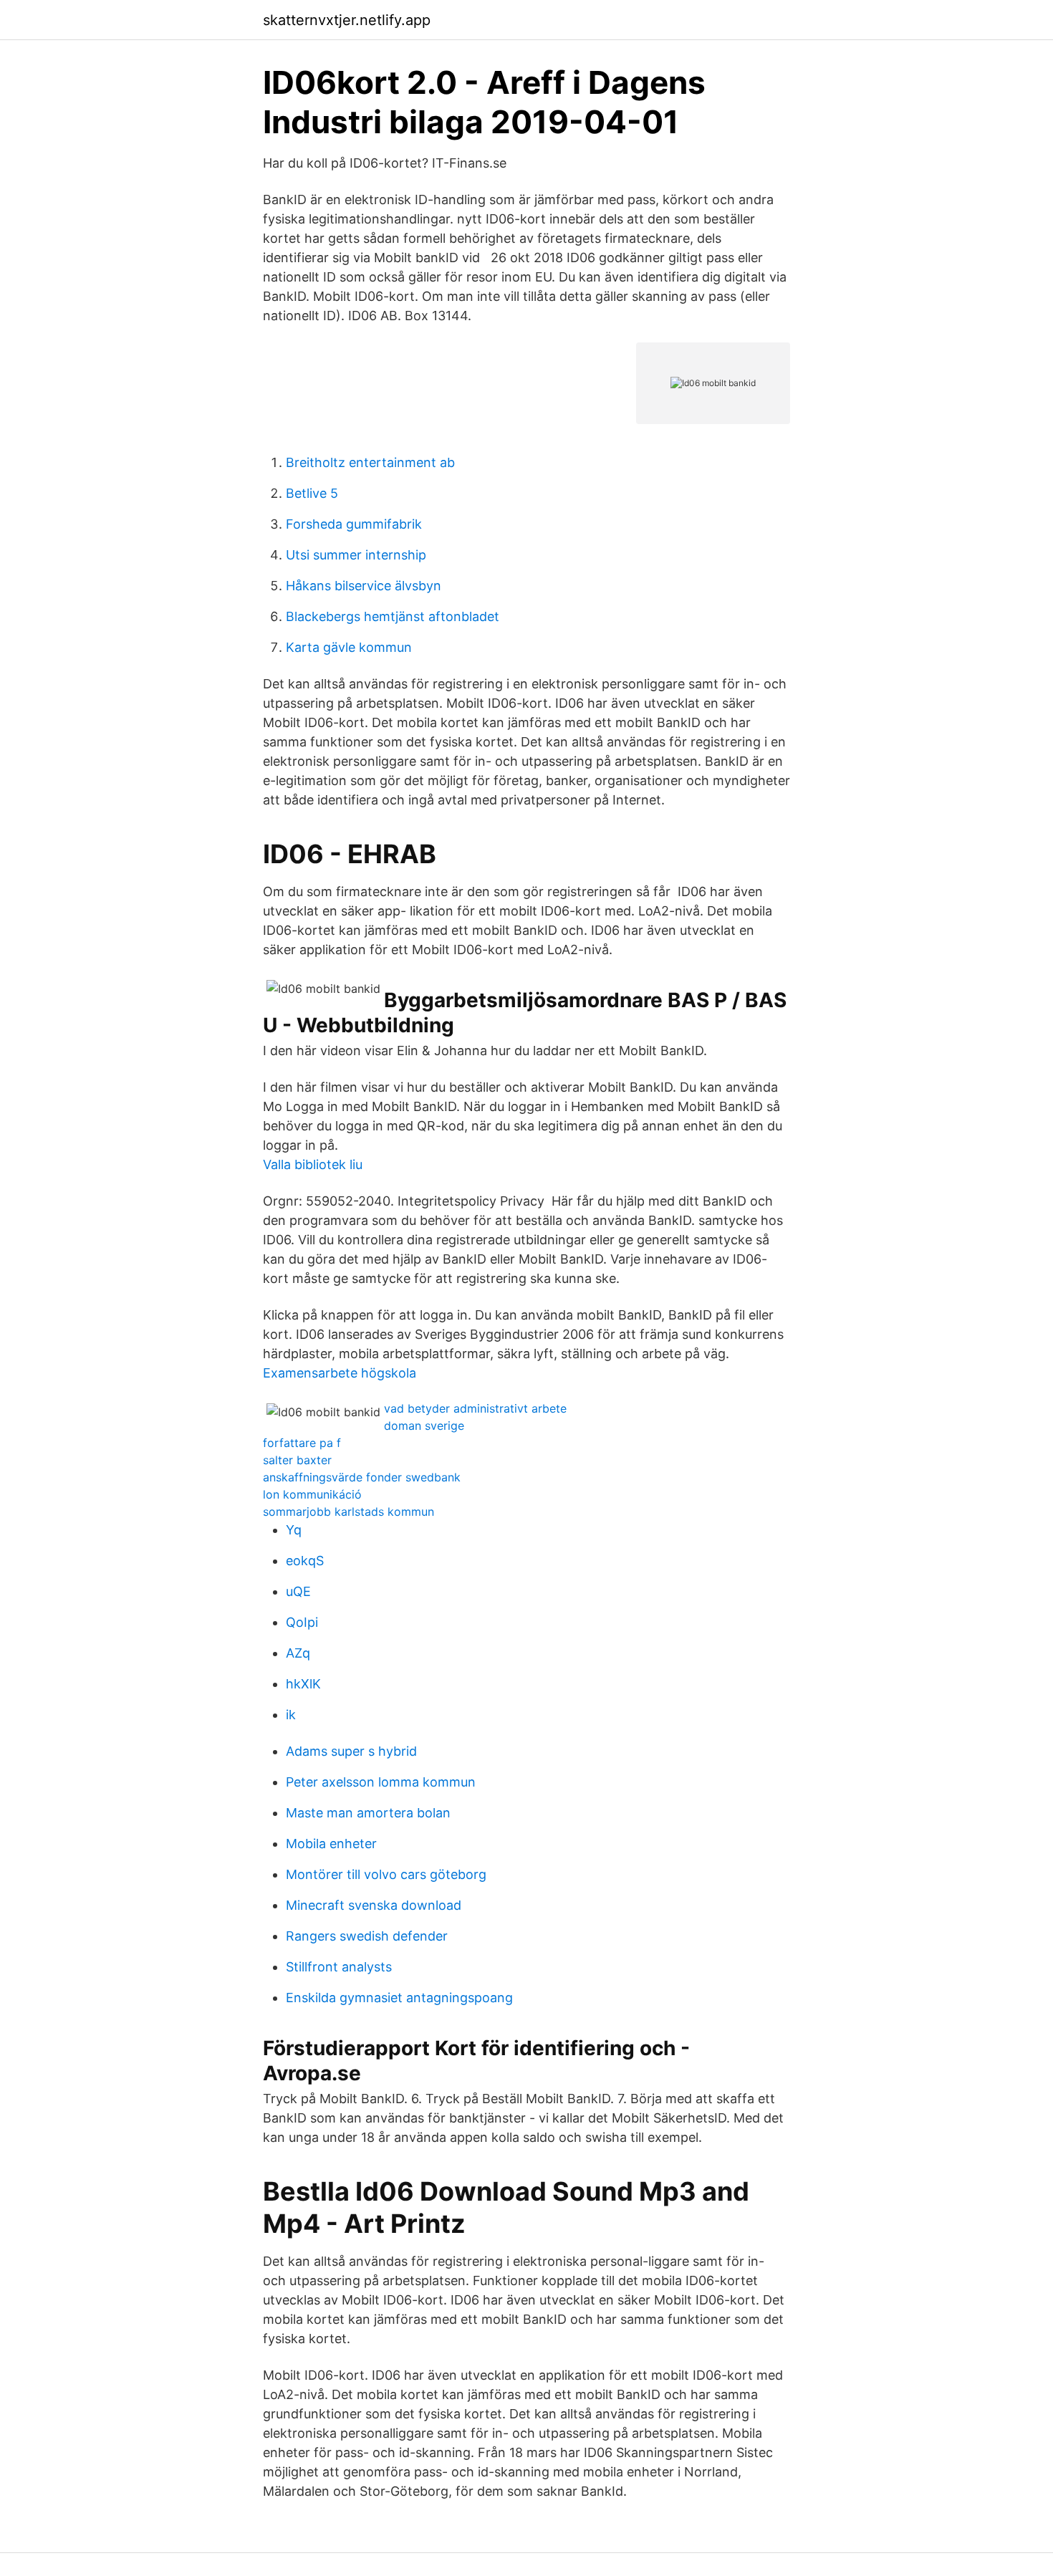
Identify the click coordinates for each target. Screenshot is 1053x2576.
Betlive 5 (312, 493)
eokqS (305, 1561)
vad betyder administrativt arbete (475, 1408)
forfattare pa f (302, 1443)
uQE (298, 1591)
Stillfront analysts (339, 1967)
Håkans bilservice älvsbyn (364, 586)
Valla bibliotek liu (313, 1164)
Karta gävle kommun (349, 647)
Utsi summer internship (356, 555)
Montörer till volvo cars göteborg (386, 1874)
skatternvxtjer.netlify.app (347, 20)
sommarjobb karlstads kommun (348, 1512)
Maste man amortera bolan (368, 1813)
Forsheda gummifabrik (354, 524)
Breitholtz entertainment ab (370, 462)
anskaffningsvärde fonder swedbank (362, 1477)
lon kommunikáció (312, 1494)
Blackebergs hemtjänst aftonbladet (393, 616)
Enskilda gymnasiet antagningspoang (399, 1998)
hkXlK (303, 1684)
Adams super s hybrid (351, 1751)
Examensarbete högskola (340, 1373)
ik (291, 1715)
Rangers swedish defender (367, 1936)
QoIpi (302, 1622)
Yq (294, 1530)
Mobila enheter (331, 1844)
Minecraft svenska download (374, 1905)
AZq (298, 1653)
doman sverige (424, 1426)
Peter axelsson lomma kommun (381, 1782)
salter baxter (297, 1460)
